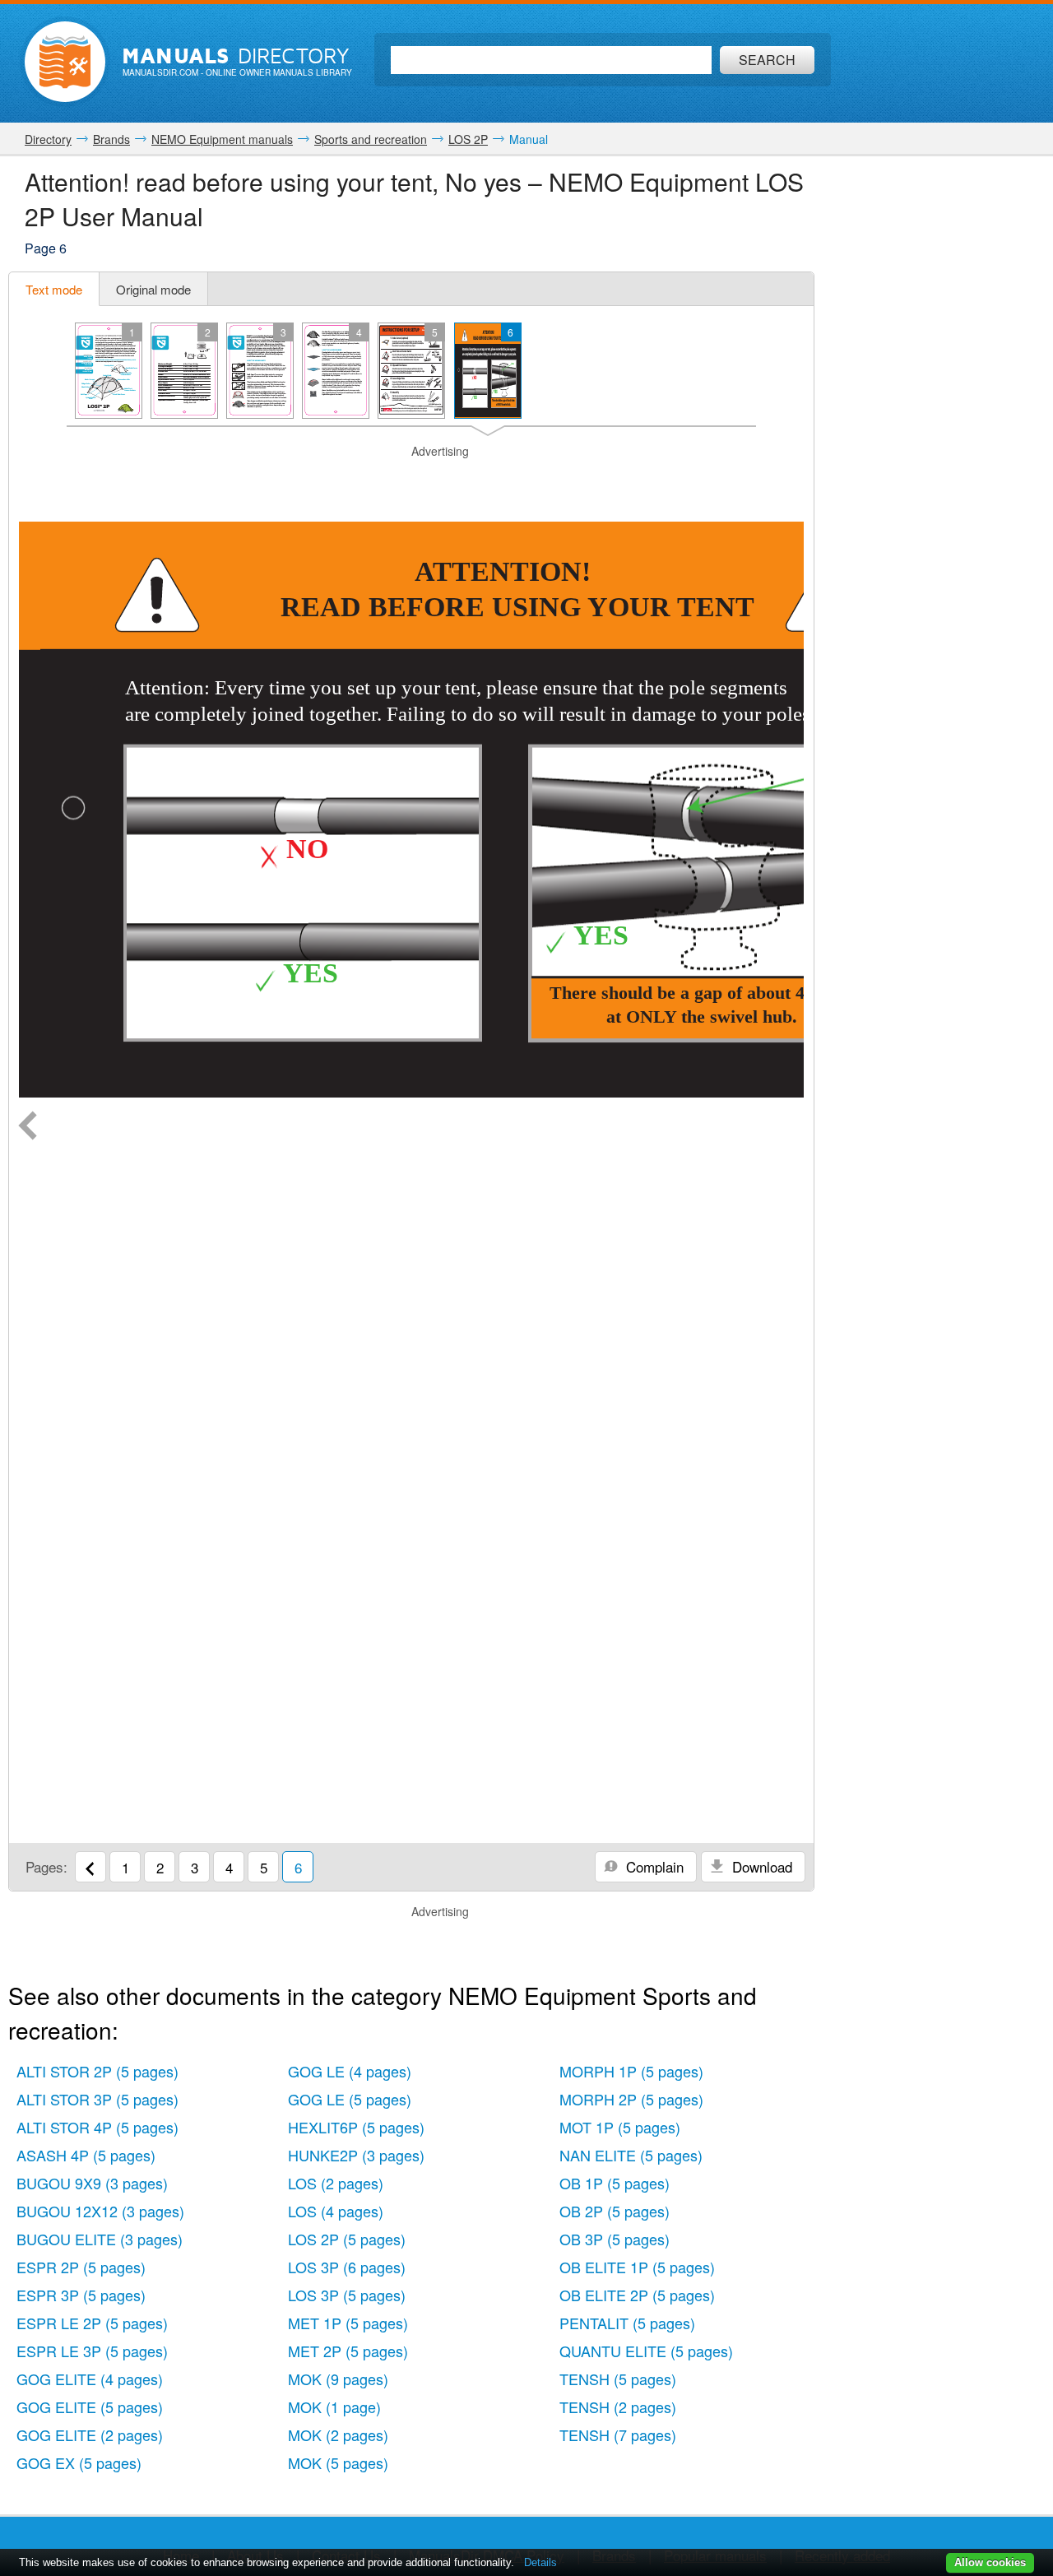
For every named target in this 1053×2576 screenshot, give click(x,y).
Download (760, 1866)
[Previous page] (28, 1127)
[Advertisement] (411, 480)
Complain (653, 1866)
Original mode (153, 289)
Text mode (54, 289)
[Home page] (65, 62)
